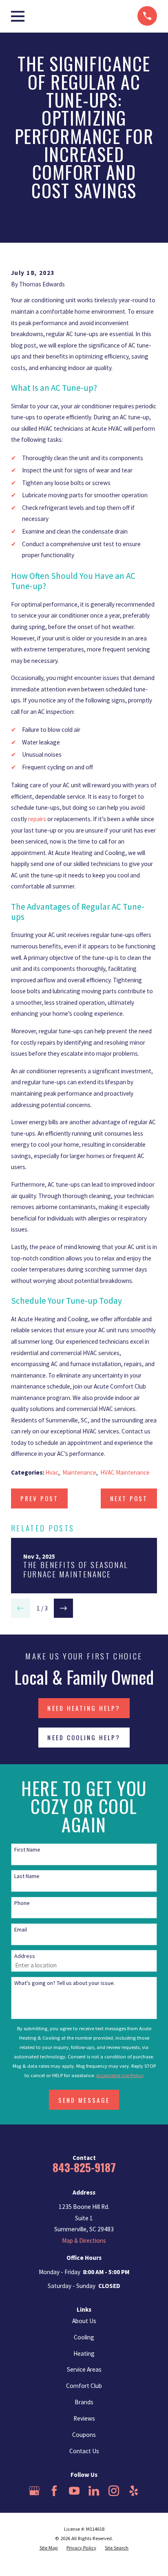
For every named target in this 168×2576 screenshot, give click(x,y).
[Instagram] (114, 2491)
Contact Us (84, 2451)
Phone (22, 1903)
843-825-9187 (84, 2167)
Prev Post (40, 1498)
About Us (84, 2321)
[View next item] (63, 1608)
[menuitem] (49, 2548)
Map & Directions (84, 2240)
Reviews (84, 2418)
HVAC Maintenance (125, 1472)
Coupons (84, 2435)
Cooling (84, 2337)
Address (25, 1956)
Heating (84, 2353)
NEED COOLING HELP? (84, 1737)
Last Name (27, 1876)
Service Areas (84, 2369)
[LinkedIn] (94, 2491)
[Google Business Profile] (34, 2491)
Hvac (52, 1472)
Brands (84, 2402)
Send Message (84, 2100)
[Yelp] (134, 2491)
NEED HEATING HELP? (84, 1708)
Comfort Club (84, 2386)
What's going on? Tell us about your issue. (65, 1983)
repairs (37, 819)
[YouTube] (74, 2491)
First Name (27, 1850)
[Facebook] (54, 2491)
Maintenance (79, 1472)
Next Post (129, 1498)
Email (21, 1930)
